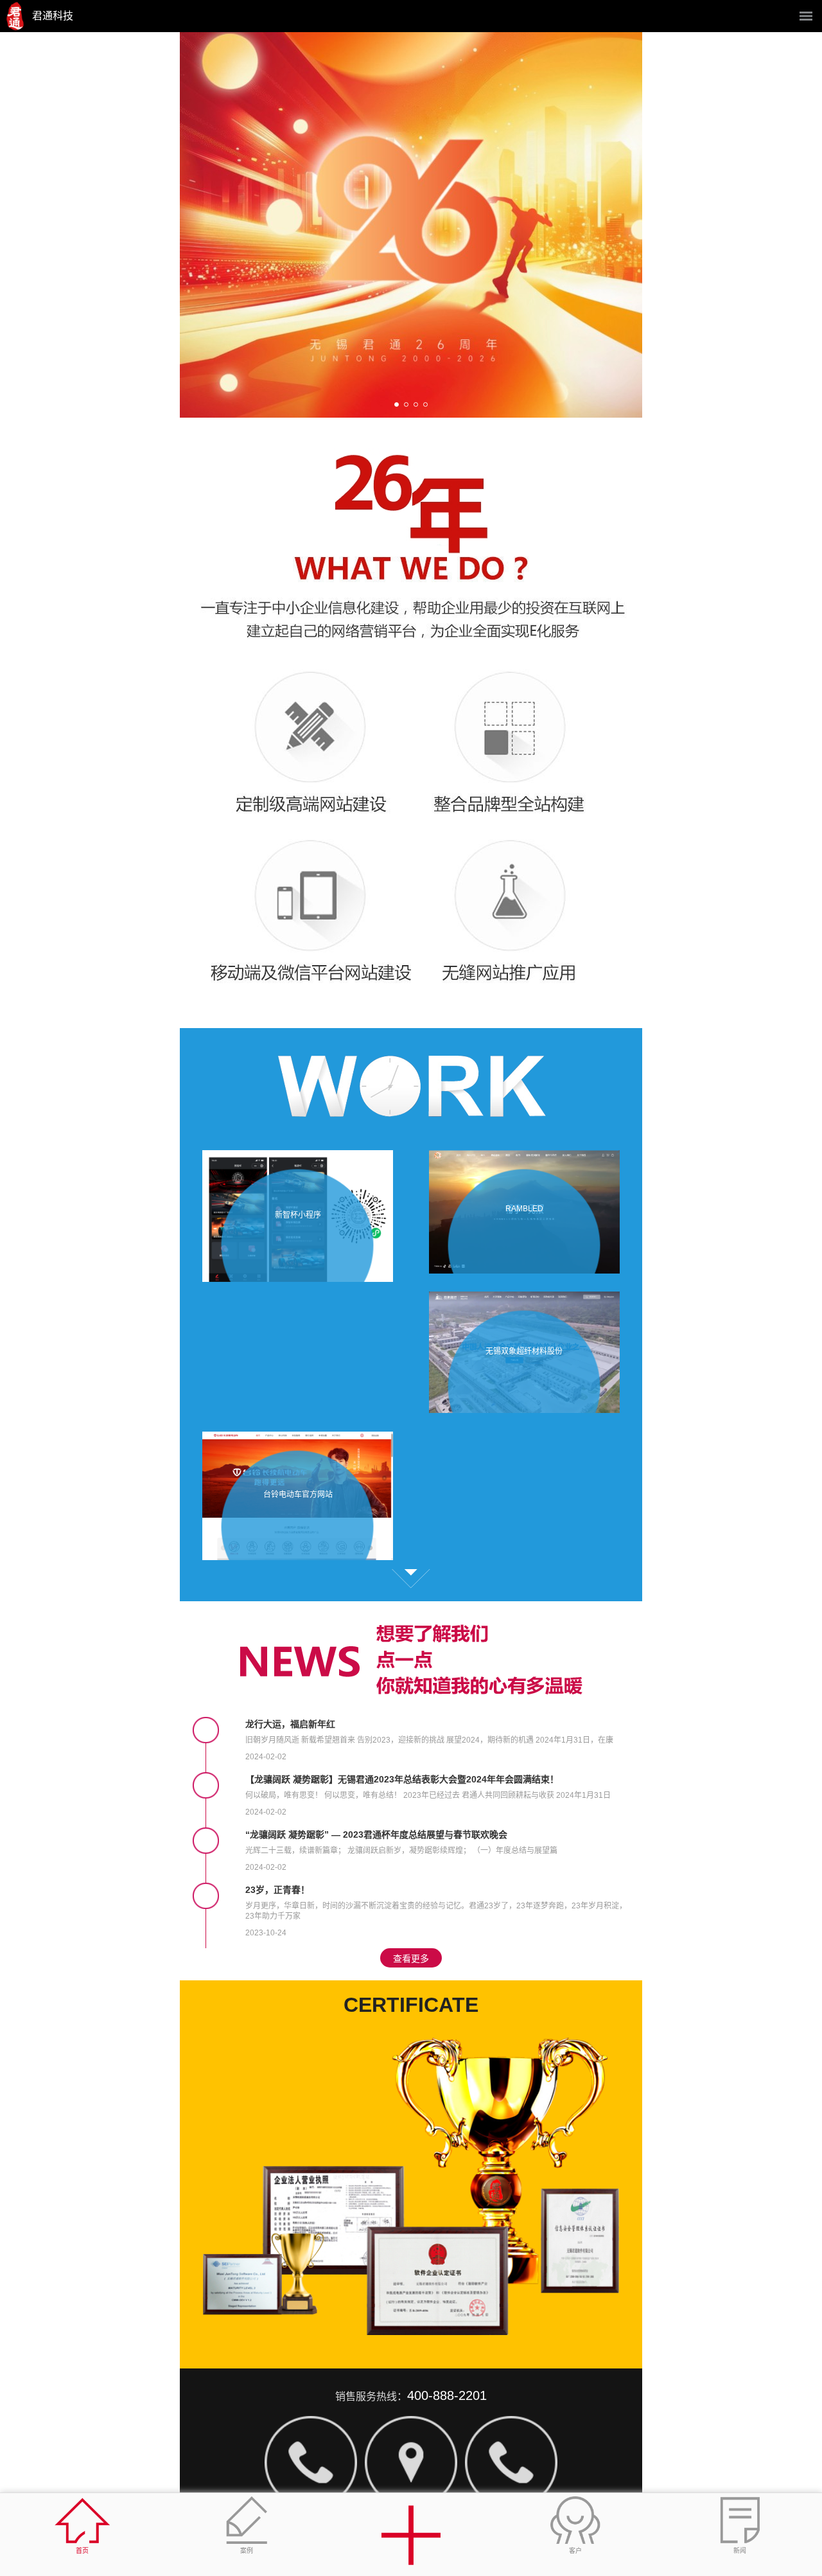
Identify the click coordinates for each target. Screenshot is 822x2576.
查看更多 (411, 1579)
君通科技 (53, 16)
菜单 (806, 16)
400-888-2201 (447, 2395)
